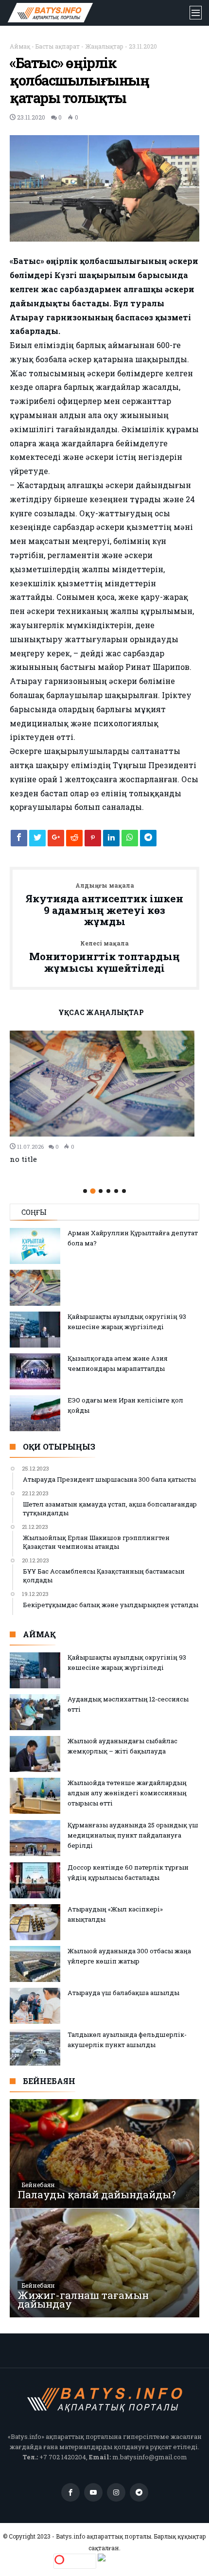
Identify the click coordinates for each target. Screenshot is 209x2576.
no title (23, 1159)
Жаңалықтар (104, 46)
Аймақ (20, 46)
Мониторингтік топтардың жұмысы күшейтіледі (104, 957)
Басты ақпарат (58, 46)
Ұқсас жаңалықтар (101, 1013)
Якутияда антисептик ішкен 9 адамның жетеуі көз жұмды (104, 905)
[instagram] (116, 2493)
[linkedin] (111, 841)
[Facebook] (70, 2493)
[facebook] (19, 841)
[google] (56, 841)
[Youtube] (93, 2493)
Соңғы (34, 1212)
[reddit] (74, 841)
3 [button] (101, 1191)
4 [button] (108, 1191)
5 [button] (116, 1191)
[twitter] (37, 841)
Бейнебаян (38, 2185)
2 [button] (93, 1191)
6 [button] (124, 1191)
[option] (104, 1097)
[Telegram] (139, 2493)
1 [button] (85, 1191)
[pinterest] (93, 841)
